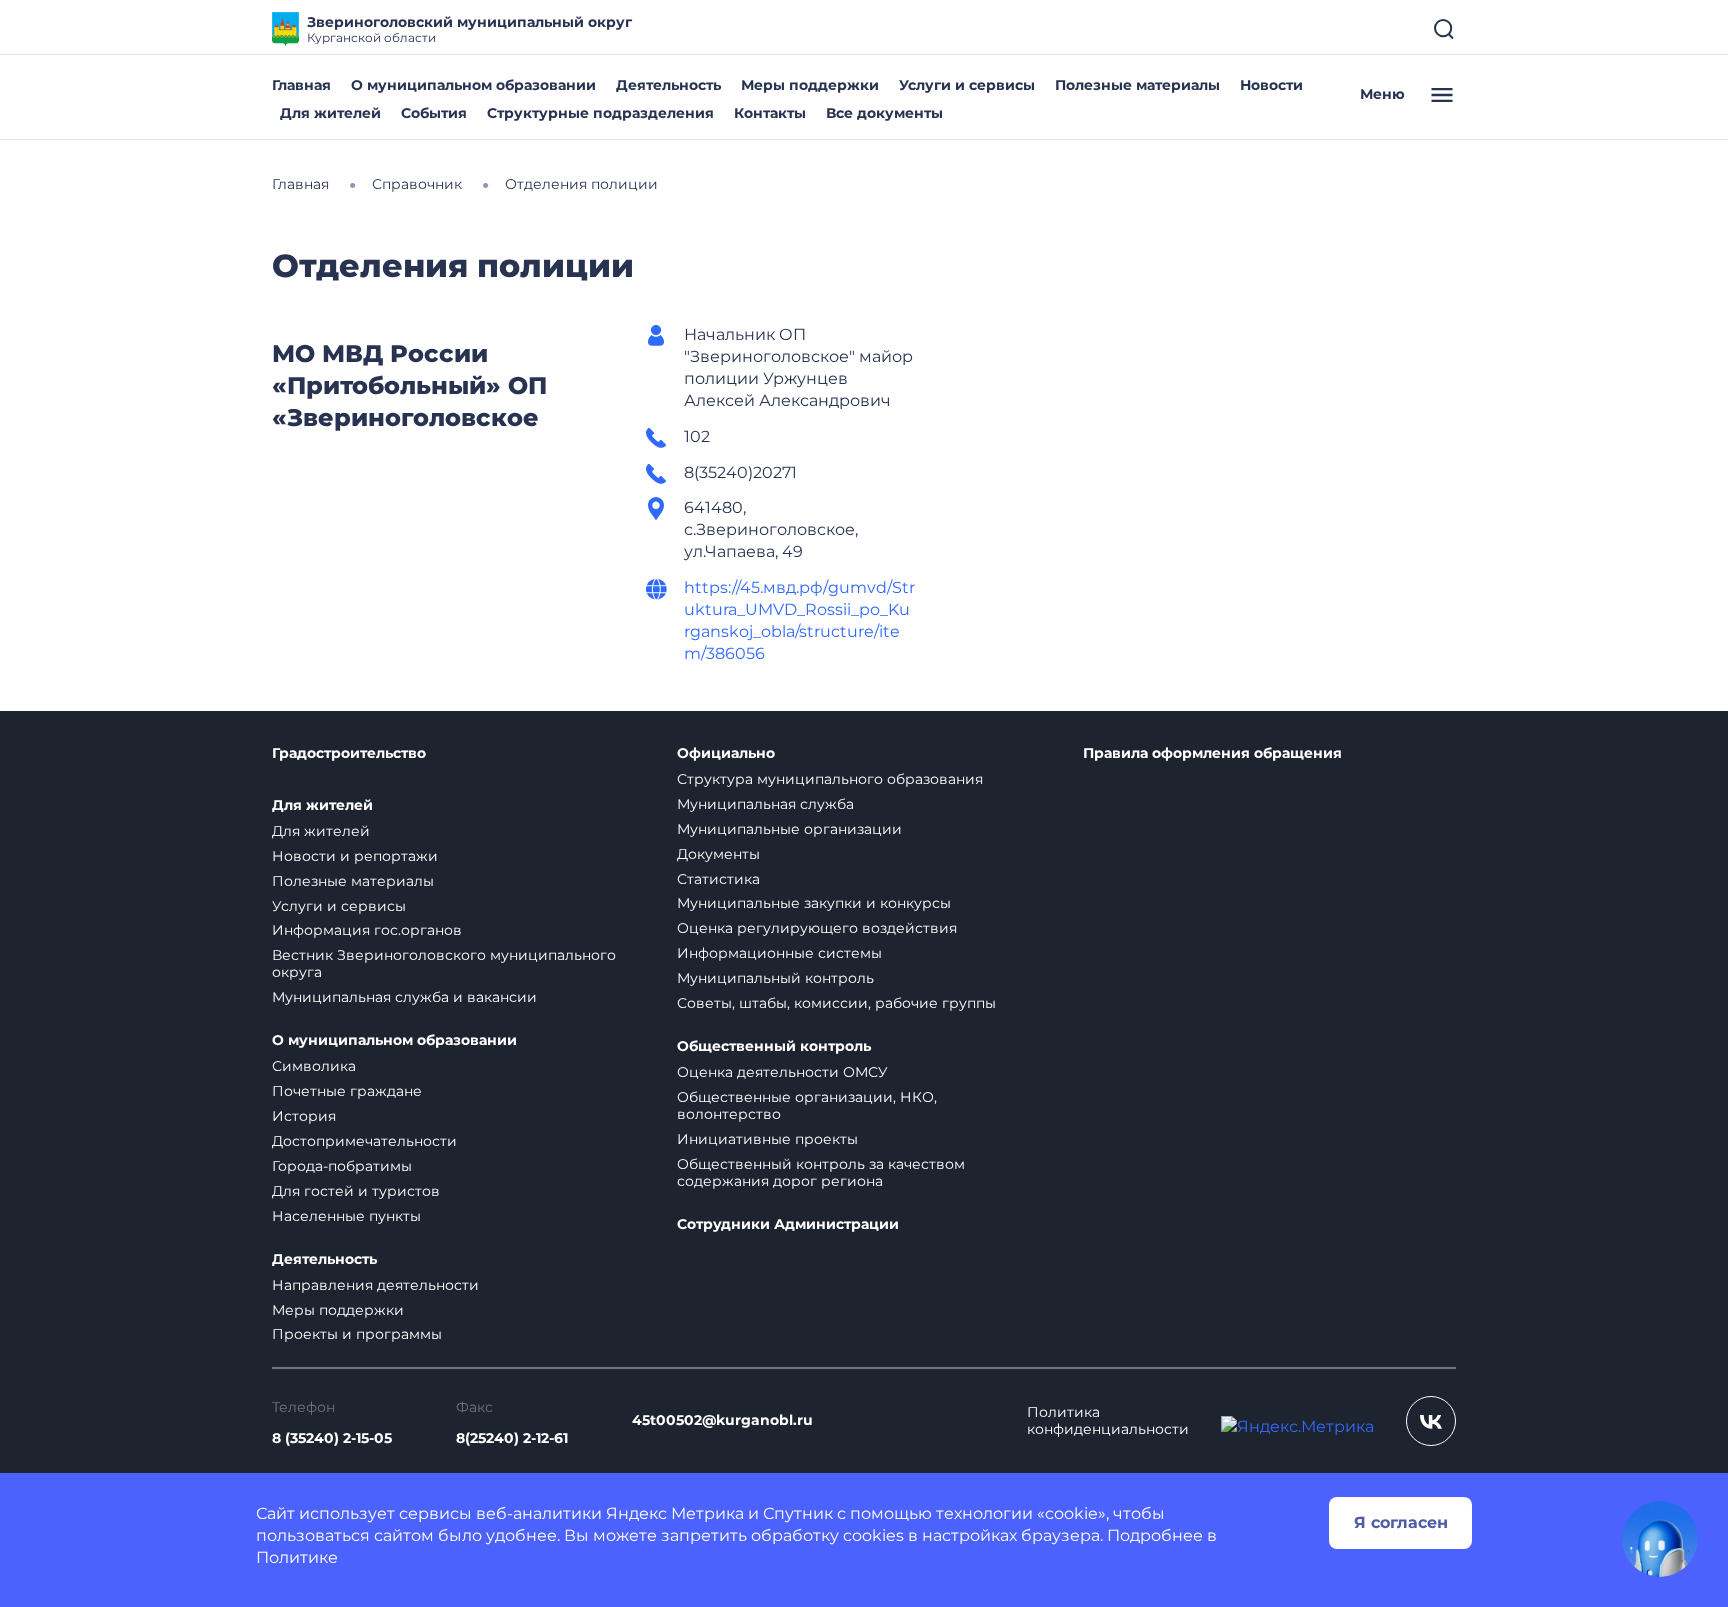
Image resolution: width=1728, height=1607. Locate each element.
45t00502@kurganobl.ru (722, 1420)
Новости (1271, 85)
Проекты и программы (357, 1334)
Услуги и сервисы (967, 85)
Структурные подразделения (600, 113)
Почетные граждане (347, 1091)
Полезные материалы (1137, 85)
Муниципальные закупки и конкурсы (814, 903)
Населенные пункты (346, 1216)
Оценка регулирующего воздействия (817, 928)
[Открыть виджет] (1660, 1539)
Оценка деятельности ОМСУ (782, 1072)
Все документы (884, 113)
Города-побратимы (342, 1166)
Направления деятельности (375, 1285)
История (304, 1116)
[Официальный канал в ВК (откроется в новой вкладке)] (1431, 1421)
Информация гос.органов (367, 930)
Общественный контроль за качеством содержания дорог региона (821, 1172)
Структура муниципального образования (830, 779)
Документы (718, 854)
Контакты (770, 113)
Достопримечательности (364, 1141)
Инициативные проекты (767, 1139)
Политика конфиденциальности (1108, 1421)
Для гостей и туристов (356, 1191)
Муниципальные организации (789, 829)
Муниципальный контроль (775, 978)
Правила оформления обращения (1212, 753)
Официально (726, 753)
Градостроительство (349, 753)
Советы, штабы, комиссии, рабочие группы (836, 1003)
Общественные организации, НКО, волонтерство (807, 1105)
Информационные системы (779, 953)
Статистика (718, 879)
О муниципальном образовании (473, 85)
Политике (297, 1557)
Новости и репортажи (355, 856)
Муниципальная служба (765, 804)
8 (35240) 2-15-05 (332, 1438)
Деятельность (668, 85)
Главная (301, 85)
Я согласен (1401, 1522)
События (434, 113)
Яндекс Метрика (675, 1513)
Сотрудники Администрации (788, 1224)
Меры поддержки (810, 85)
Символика (314, 1066)
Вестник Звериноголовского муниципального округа (444, 963)
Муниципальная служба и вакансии (404, 997)
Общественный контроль (774, 1046)
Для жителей (330, 113)
